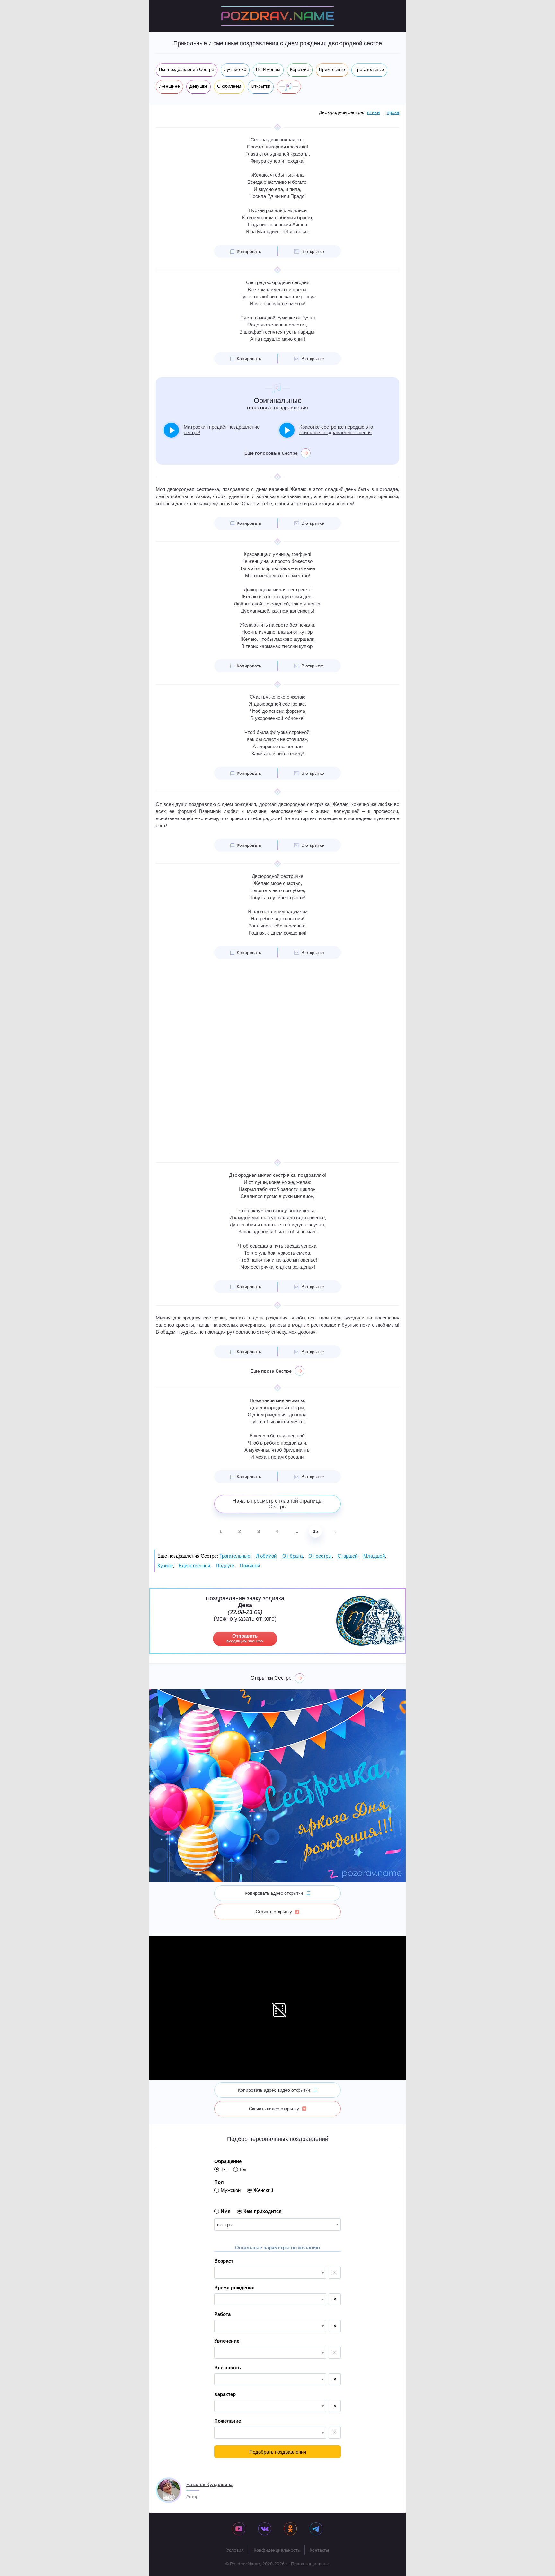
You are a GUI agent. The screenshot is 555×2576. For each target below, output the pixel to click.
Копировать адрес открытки (274, 1893)
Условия (235, 2550)
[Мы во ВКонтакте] (265, 2529)
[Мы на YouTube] (239, 2529)
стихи (373, 112)
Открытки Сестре (271, 1678)
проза (393, 112)
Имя (226, 2211)
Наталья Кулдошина (209, 2484)
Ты (224, 2169)
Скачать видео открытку (274, 2109)
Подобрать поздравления (278, 2452)
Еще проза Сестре (271, 1371)
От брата (292, 1556)
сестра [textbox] (225, 2225)
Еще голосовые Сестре (271, 453)
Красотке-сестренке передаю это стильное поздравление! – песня (336, 430)
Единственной (194, 1565)
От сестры (320, 1556)
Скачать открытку (274, 1912)
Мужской (231, 2190)
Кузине (165, 1565)
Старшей (348, 1556)
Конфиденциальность (277, 2550)
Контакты (319, 2550)
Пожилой (250, 1565)
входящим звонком (245, 1638)
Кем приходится (263, 2211)
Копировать (249, 251)
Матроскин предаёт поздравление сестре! (222, 430)
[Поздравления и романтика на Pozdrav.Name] (277, 16)
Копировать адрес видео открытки (274, 2090)
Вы (243, 2169)
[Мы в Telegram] (316, 2529)
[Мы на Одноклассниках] (290, 2529)
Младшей (374, 1556)
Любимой (266, 1556)
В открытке (313, 251)
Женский (263, 2190)
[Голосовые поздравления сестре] (289, 87)
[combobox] (277, 2224)
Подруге (225, 1565)
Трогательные (235, 1556)
